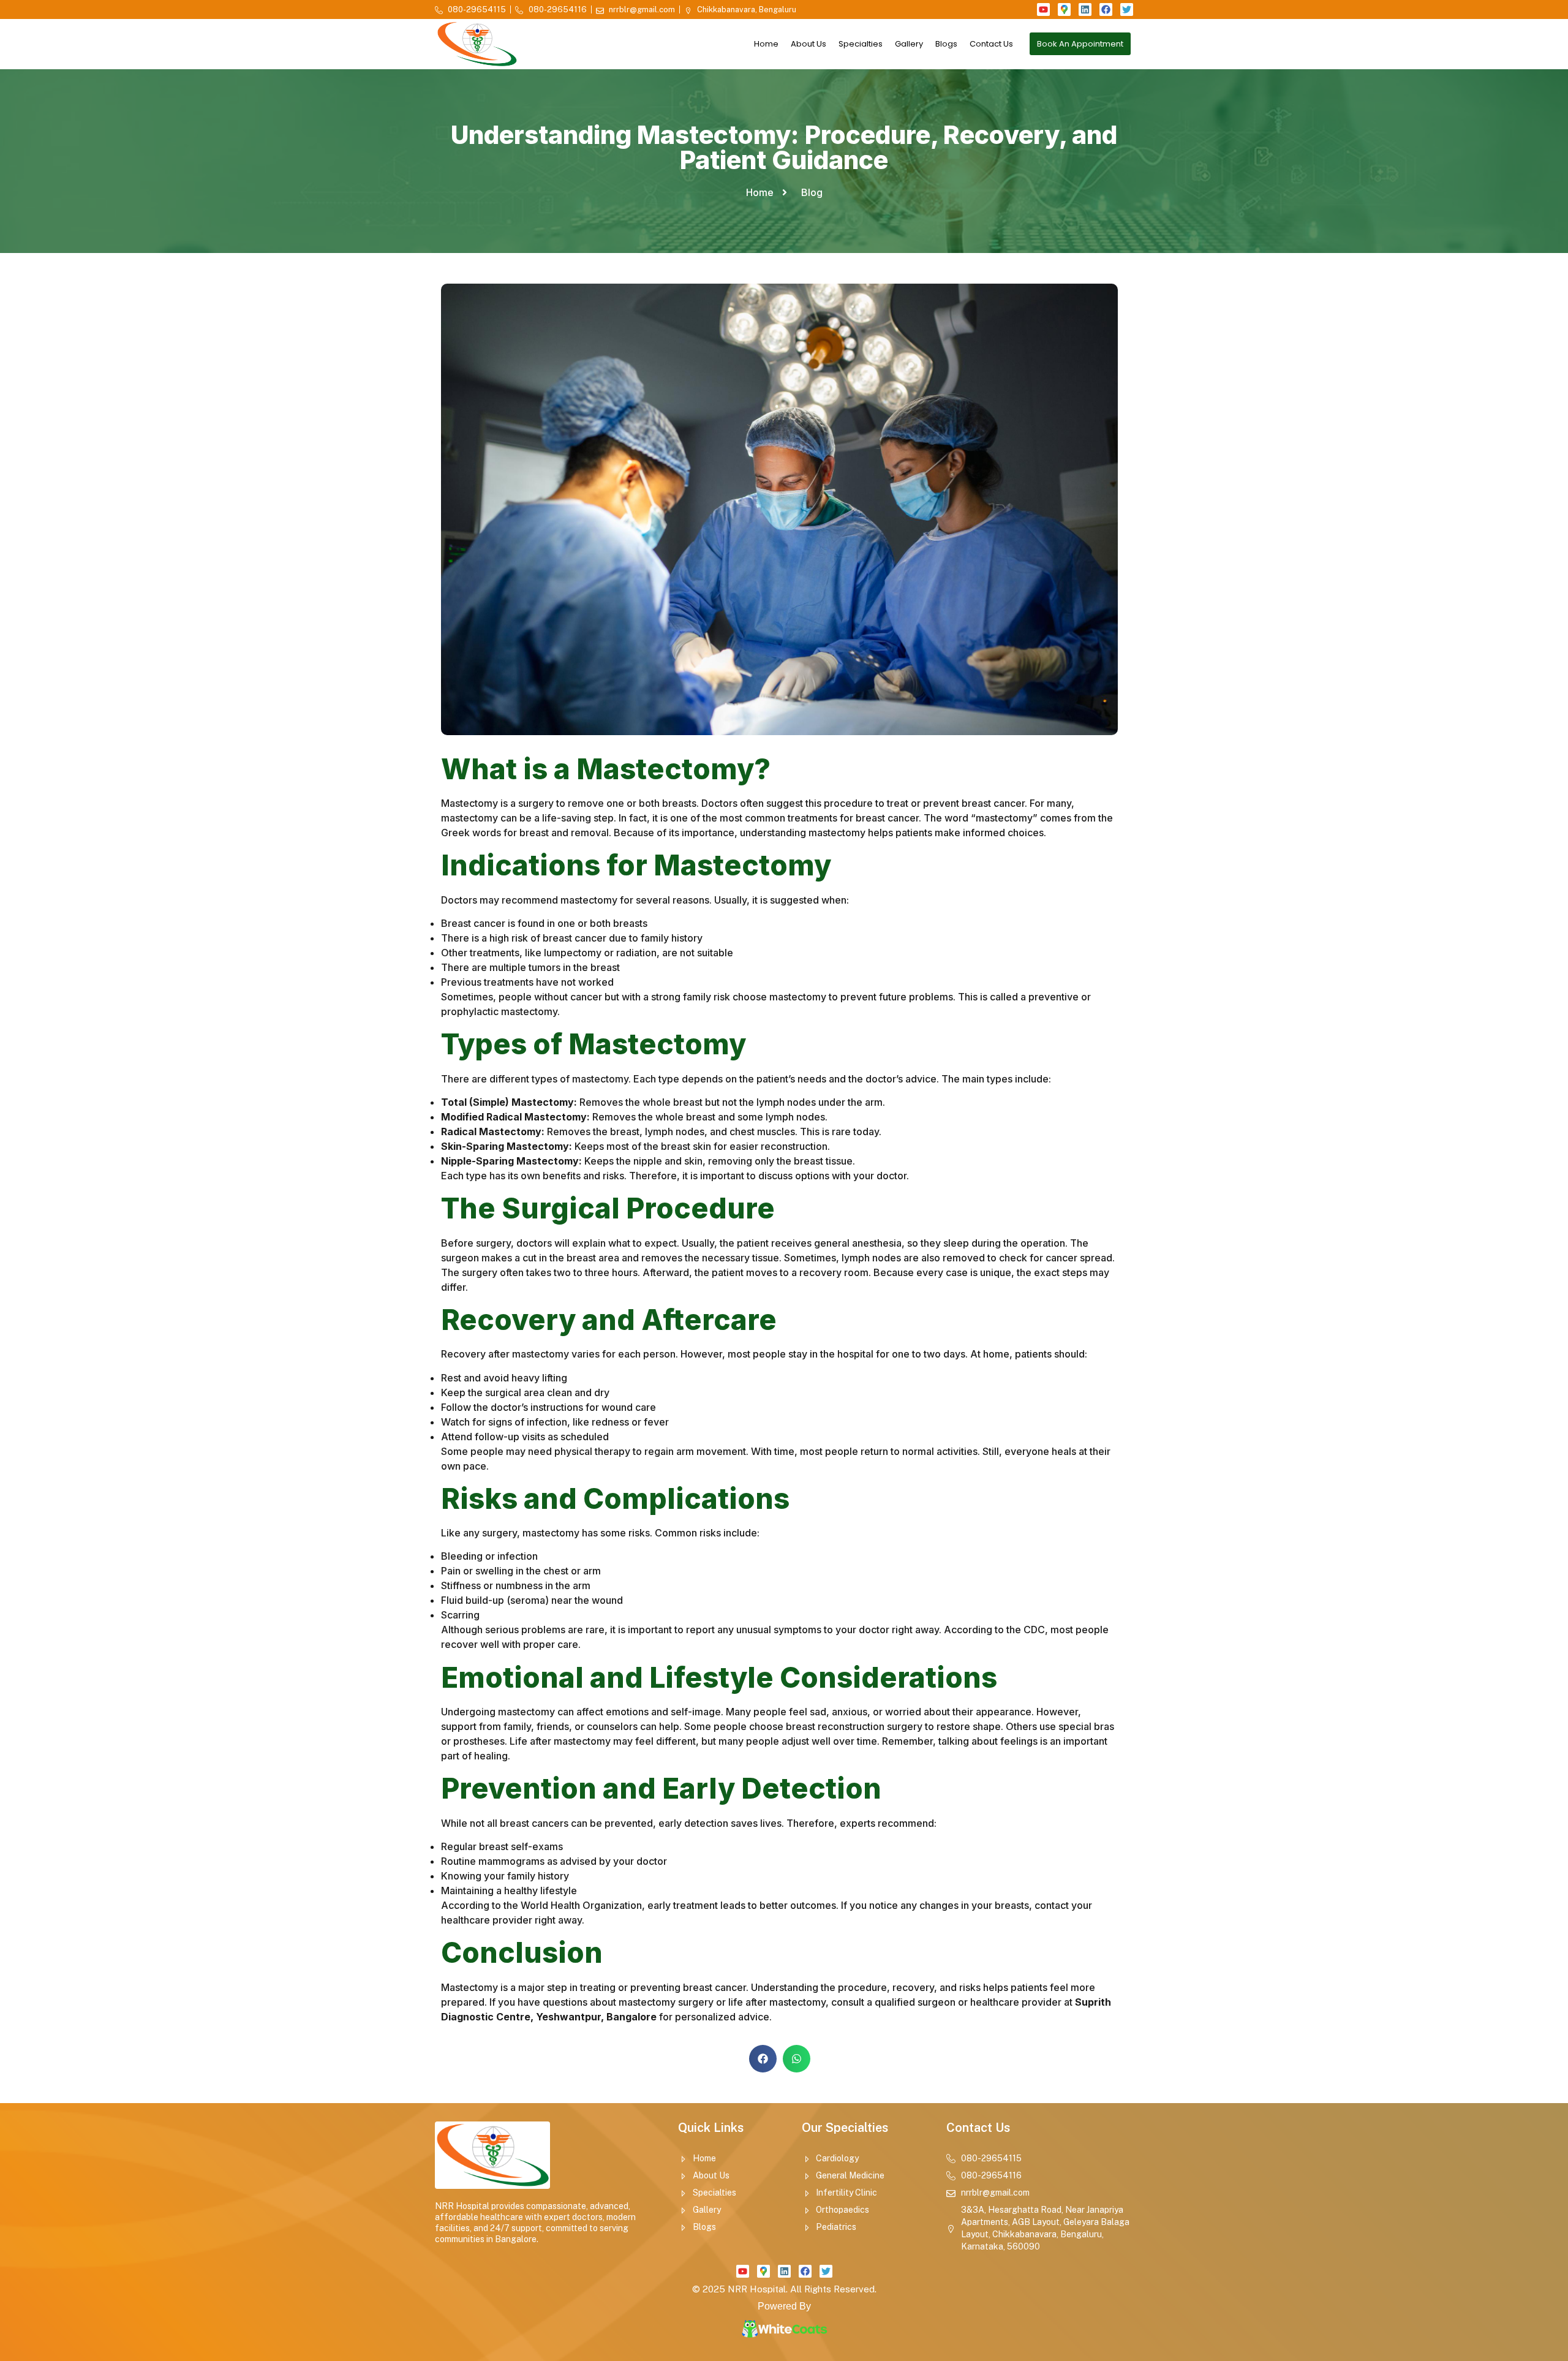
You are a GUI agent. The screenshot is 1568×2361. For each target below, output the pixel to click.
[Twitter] (1127, 9)
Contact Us (991, 44)
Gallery (909, 44)
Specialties (861, 44)
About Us (809, 44)
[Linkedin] (1085, 9)
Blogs (946, 44)
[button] (763, 2059)
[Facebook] (1106, 9)
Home (766, 44)
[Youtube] (1043, 9)
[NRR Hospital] (1064, 9)
